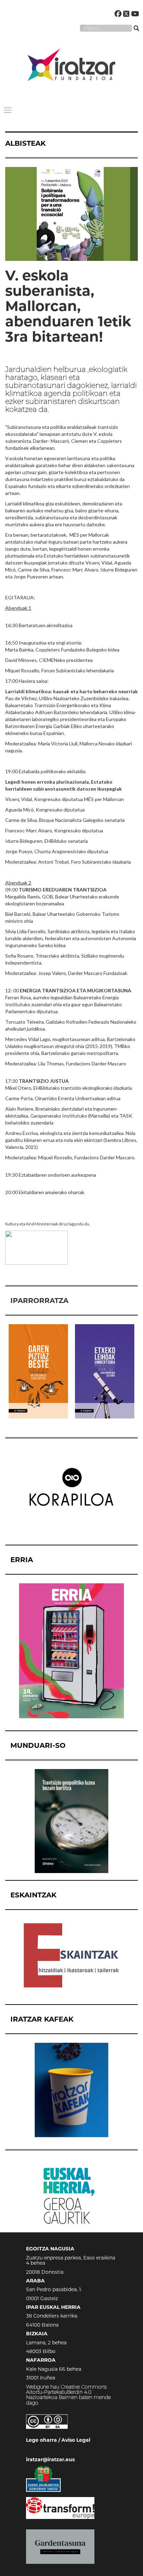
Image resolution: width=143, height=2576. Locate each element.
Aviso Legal (76, 2440)
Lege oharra (41, 2440)
